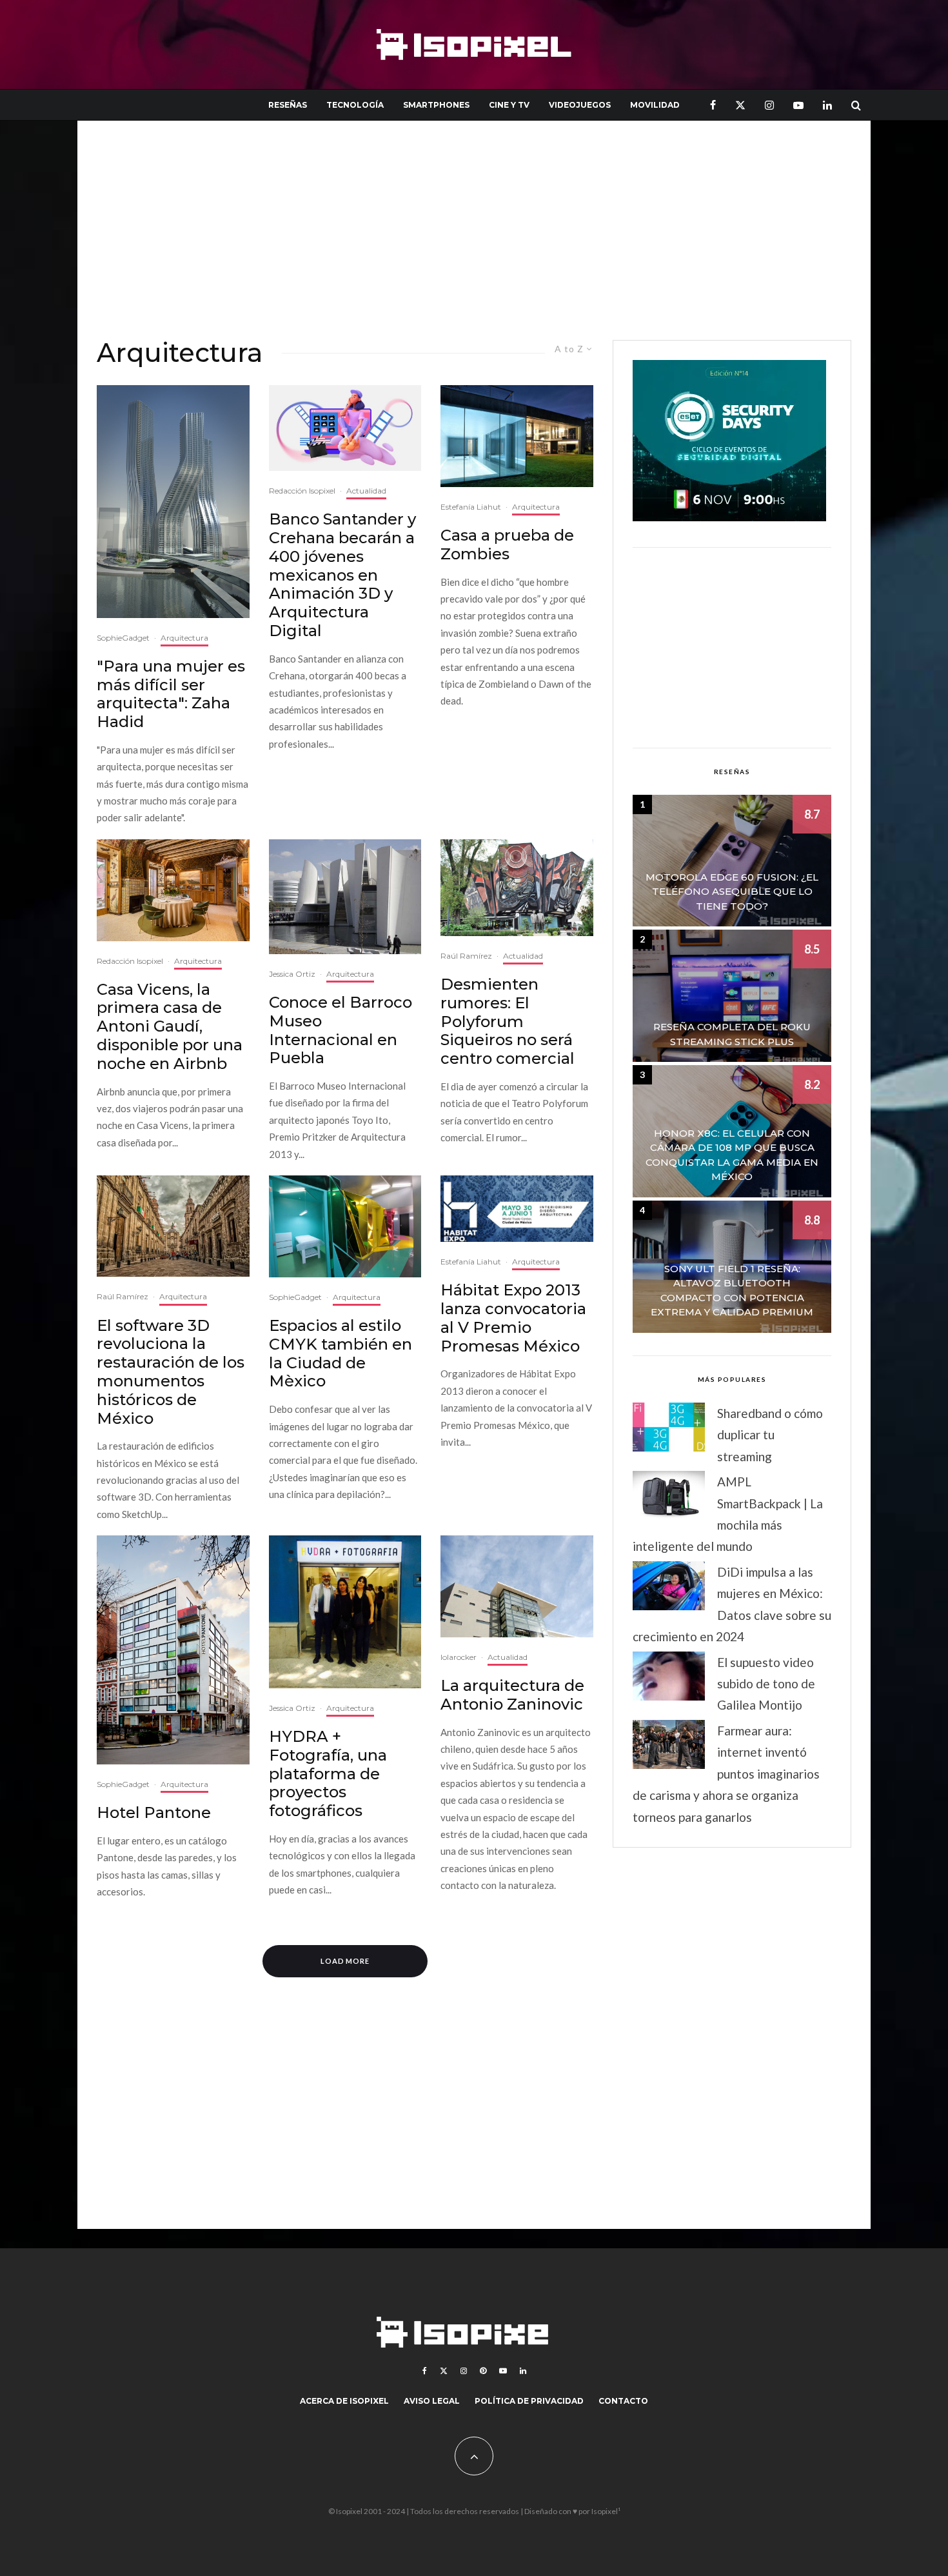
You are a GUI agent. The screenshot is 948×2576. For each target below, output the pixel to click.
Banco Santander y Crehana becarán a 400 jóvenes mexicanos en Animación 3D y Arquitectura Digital (342, 575)
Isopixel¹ (606, 2511)
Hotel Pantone (154, 1813)
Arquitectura (184, 638)
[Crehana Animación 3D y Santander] (345, 428)
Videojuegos (580, 105)
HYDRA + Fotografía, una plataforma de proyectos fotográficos (328, 1774)
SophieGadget (123, 638)
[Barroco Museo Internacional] (345, 897)
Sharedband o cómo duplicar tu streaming (770, 1435)
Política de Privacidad (529, 2401)
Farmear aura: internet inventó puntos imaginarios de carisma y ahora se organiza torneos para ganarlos (726, 1774)
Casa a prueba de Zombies (507, 545)
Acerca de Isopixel (344, 2401)
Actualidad (366, 491)
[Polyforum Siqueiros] (517, 888)
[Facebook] (713, 105)
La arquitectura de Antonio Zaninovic (512, 1695)
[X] (740, 105)
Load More (345, 1961)
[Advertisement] (474, 230)
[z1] (517, 436)
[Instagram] (769, 105)
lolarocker (459, 1657)
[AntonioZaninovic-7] (517, 1586)
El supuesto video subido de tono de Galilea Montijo (766, 1684)
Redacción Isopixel (302, 491)
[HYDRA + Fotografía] (345, 1612)
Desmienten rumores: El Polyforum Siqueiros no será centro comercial (508, 1022)
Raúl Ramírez (466, 956)
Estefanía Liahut (471, 507)
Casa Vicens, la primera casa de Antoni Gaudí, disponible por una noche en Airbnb (170, 1027)
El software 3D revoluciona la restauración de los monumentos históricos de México (171, 1372)
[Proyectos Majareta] (173, 890)
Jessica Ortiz (292, 974)
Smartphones (436, 105)
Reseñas (288, 105)
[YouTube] (798, 105)
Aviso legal (432, 2401)
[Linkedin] (827, 105)
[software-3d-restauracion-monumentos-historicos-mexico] (173, 1226)
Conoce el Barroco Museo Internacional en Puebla (341, 1030)
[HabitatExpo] (517, 1209)
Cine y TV (509, 105)
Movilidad (655, 105)
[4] (345, 1226)
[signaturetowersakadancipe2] (173, 502)
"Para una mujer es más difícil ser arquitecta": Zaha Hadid (171, 694)
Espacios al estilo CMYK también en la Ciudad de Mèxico (341, 1353)
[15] (173, 1650)
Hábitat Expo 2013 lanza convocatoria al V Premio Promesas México (513, 1318)
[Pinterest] (483, 2371)
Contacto (623, 2401)
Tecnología (355, 105)
